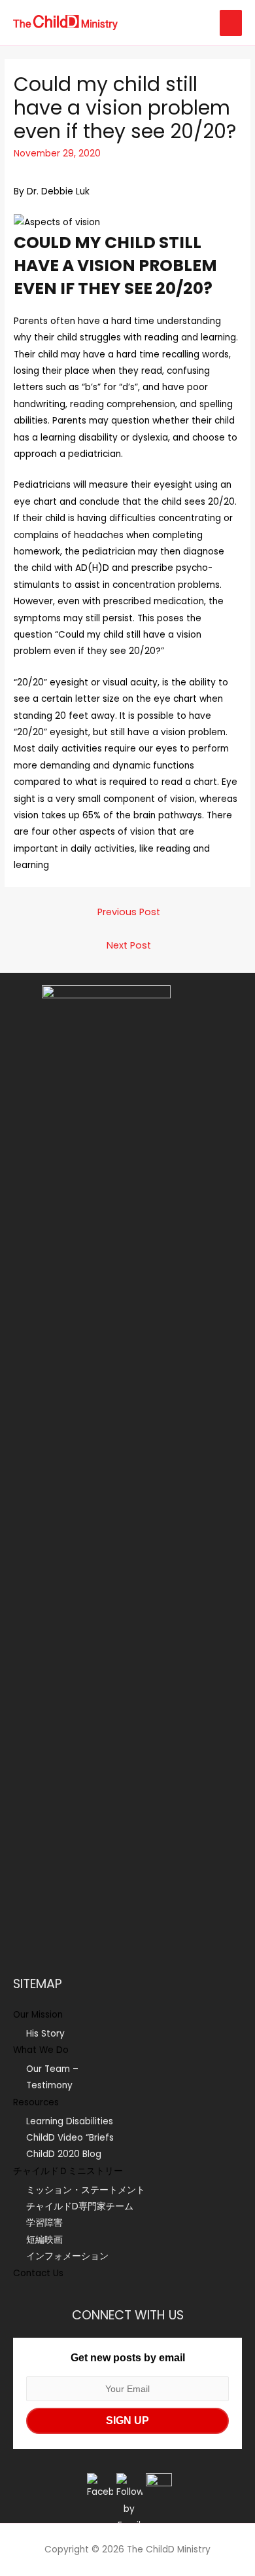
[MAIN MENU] (231, 23)
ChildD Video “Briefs (70, 2138)
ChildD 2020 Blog (64, 2154)
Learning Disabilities (70, 2121)
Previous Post (129, 912)
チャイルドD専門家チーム (80, 2206)
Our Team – (52, 2069)
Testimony (49, 2085)
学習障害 (44, 2223)
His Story (45, 2034)
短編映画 (44, 2240)
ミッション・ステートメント (86, 2190)
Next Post (129, 945)
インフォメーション (67, 2256)
